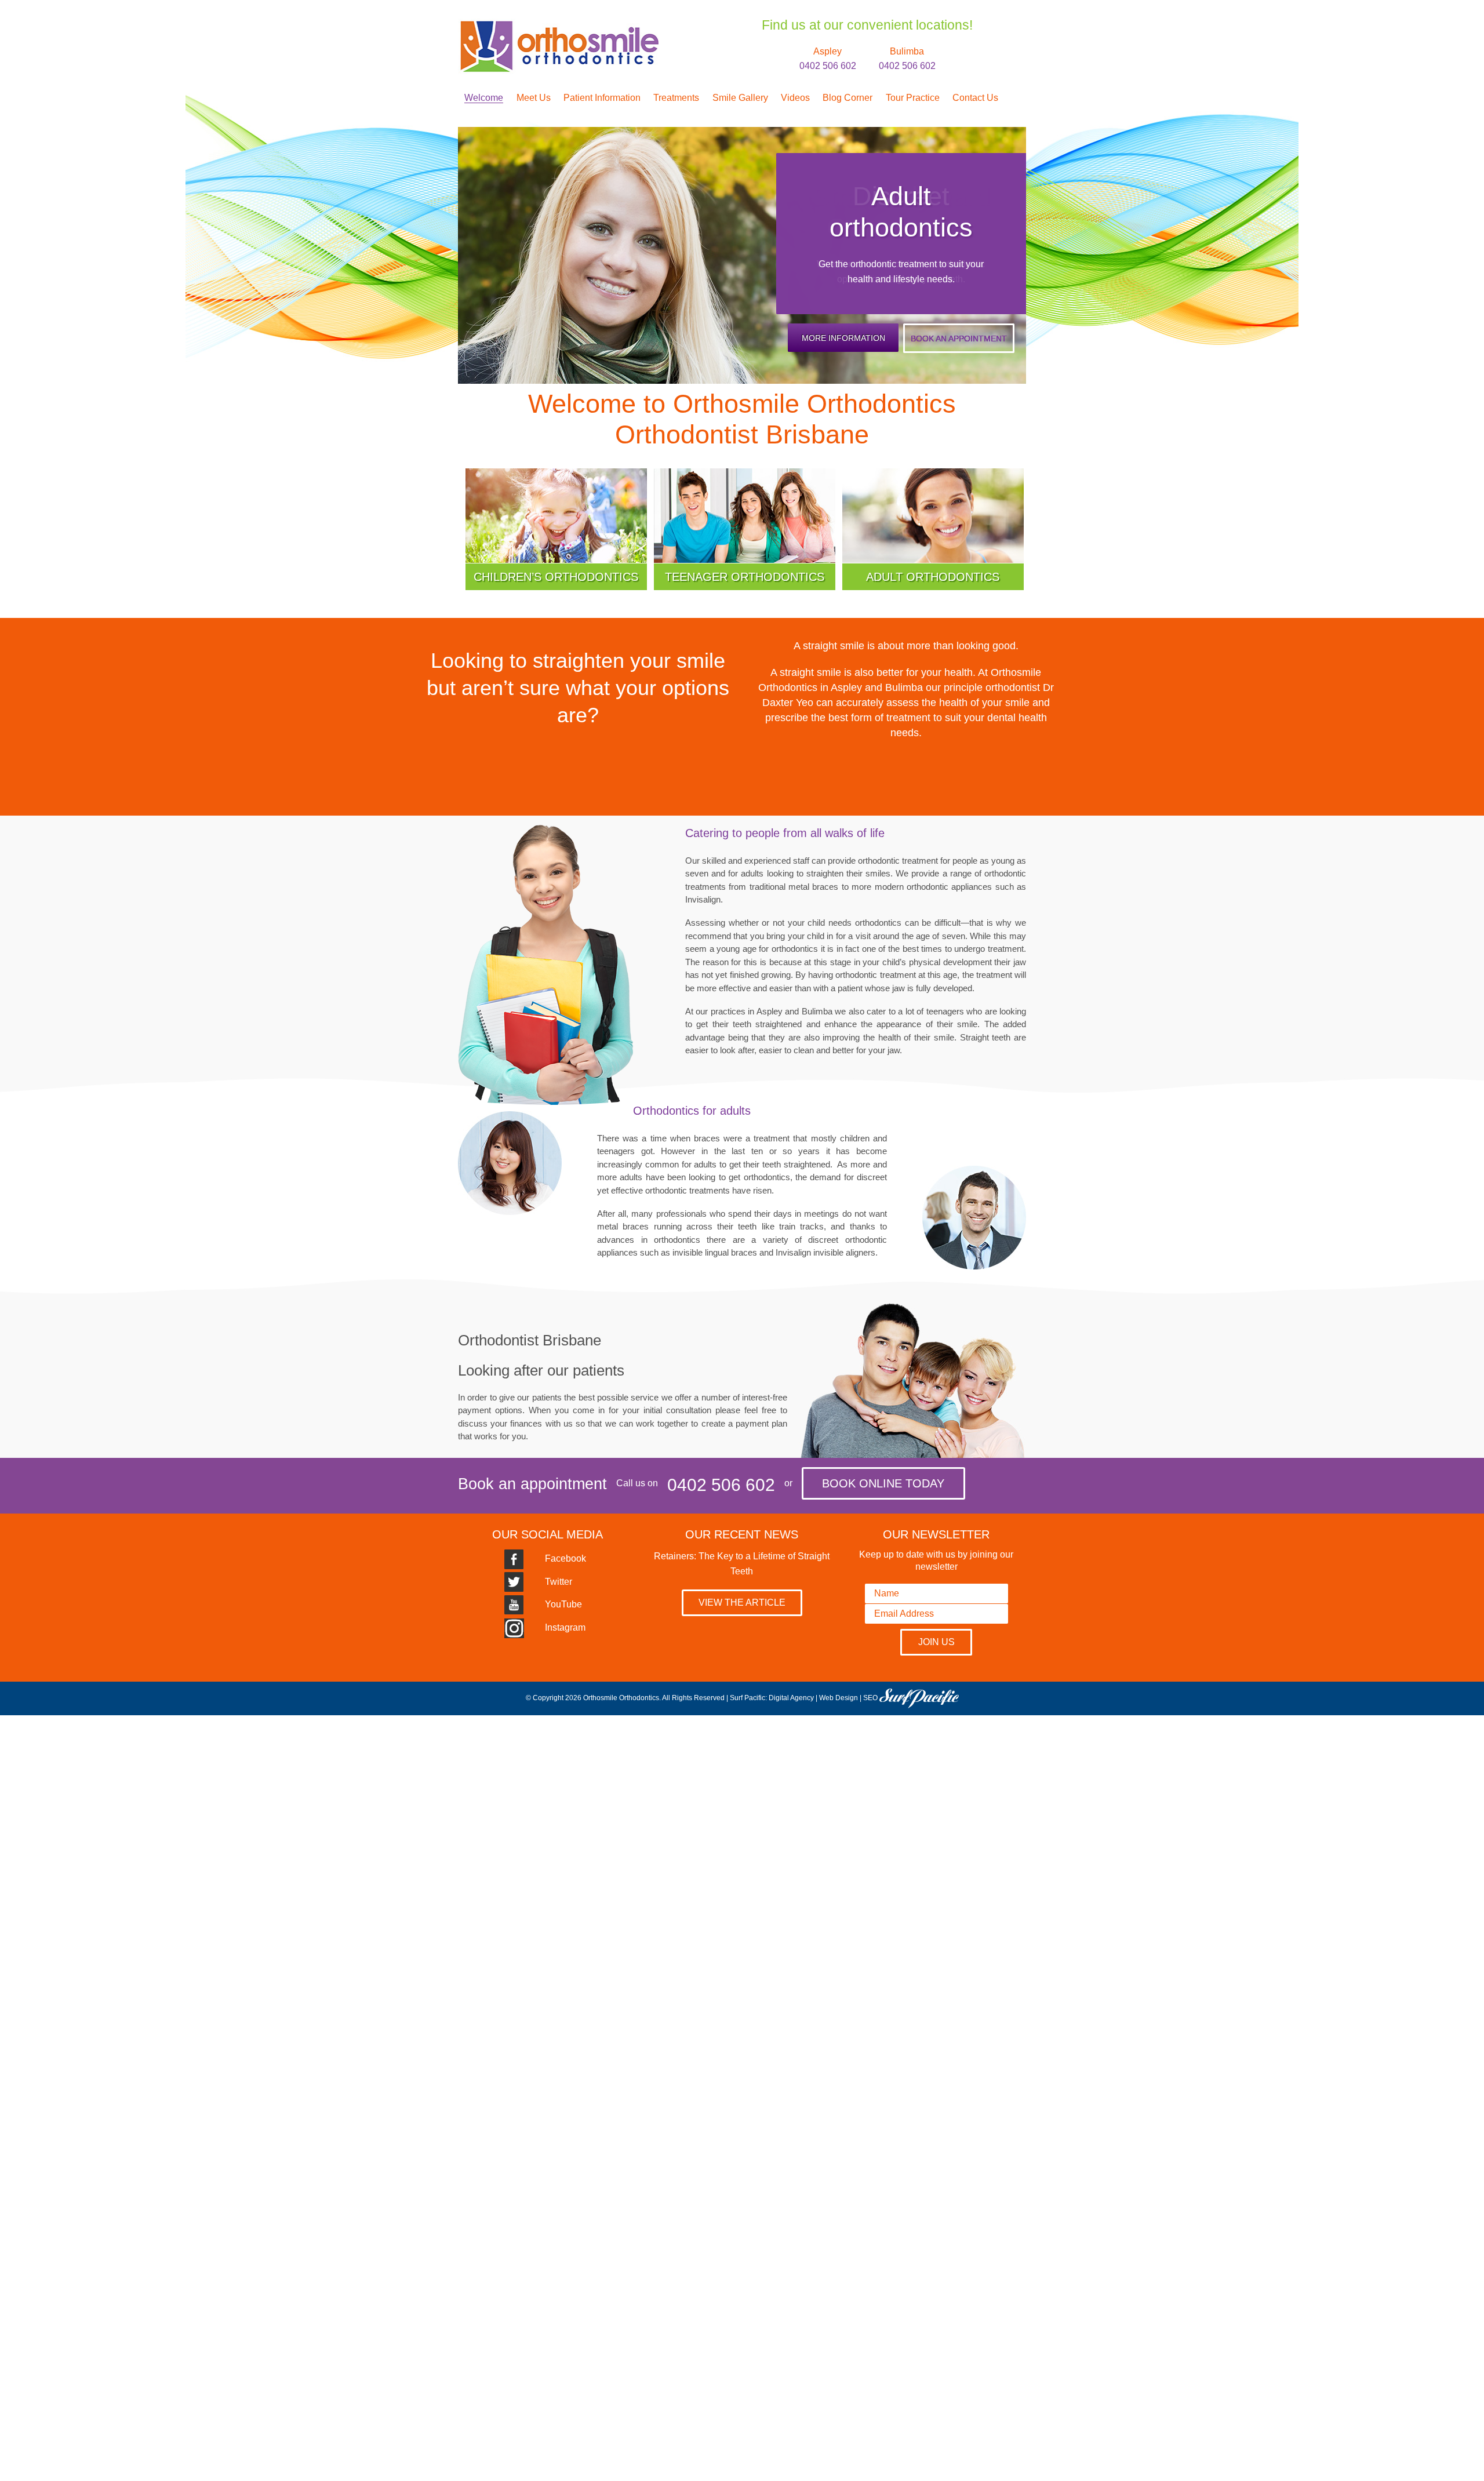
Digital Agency (791, 1698)
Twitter (557, 1582)
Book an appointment (959, 339)
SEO (870, 1698)
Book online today (883, 1483)
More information (843, 338)
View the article (742, 1603)
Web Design (839, 1698)
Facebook (564, 1558)
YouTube (562, 1604)
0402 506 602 (721, 1485)
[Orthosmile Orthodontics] (558, 26)
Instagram (564, 1627)
